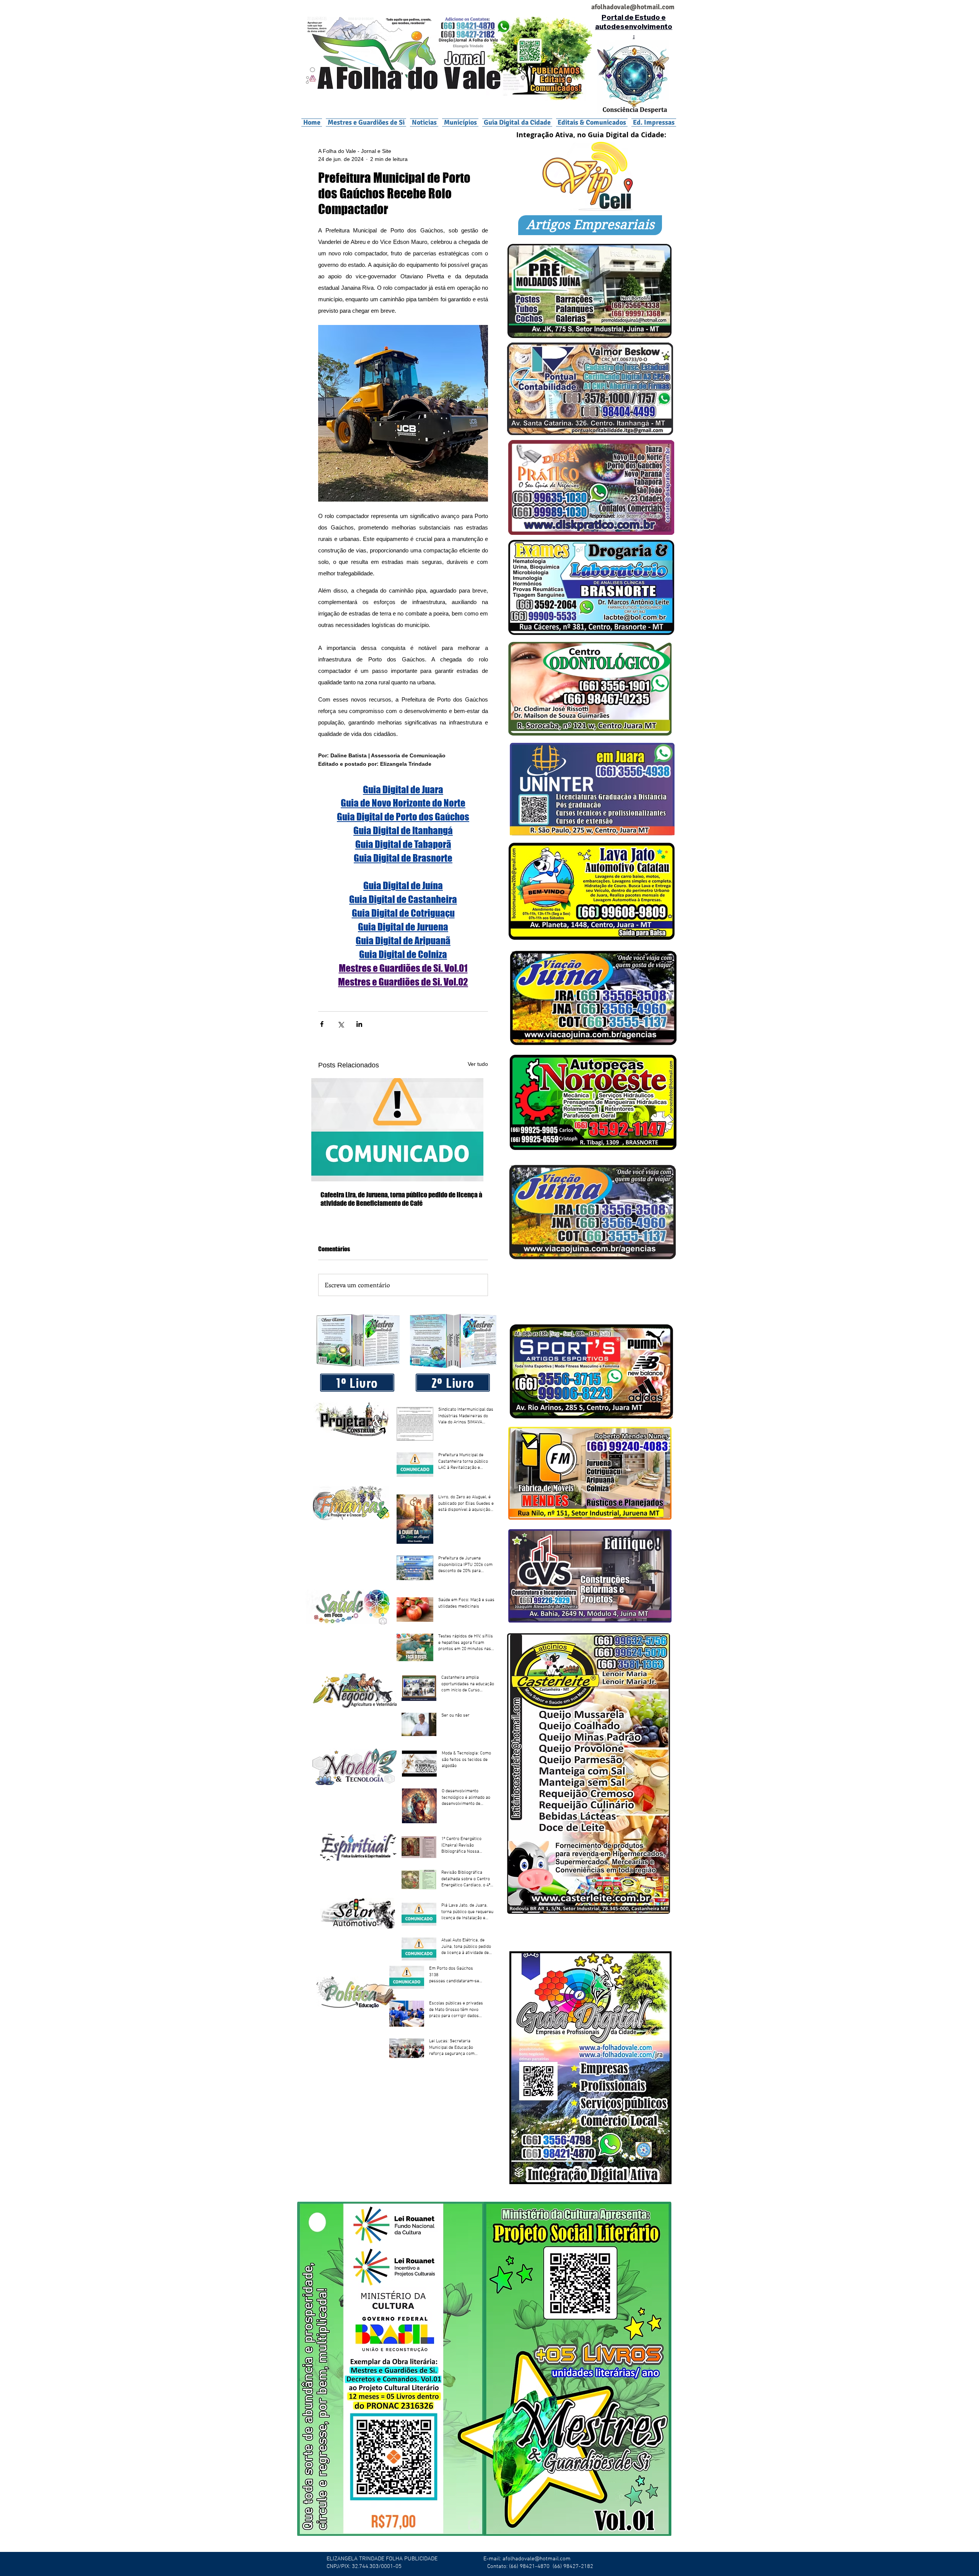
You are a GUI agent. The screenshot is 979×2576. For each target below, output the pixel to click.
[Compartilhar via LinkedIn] (359, 1024)
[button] (460, 122)
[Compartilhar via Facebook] (322, 1024)
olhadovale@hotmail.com (636, 7)
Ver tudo (478, 1064)
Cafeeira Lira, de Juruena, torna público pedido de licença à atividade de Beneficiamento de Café (401, 1199)
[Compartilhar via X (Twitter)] (341, 1024)
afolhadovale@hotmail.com (537, 2559)
